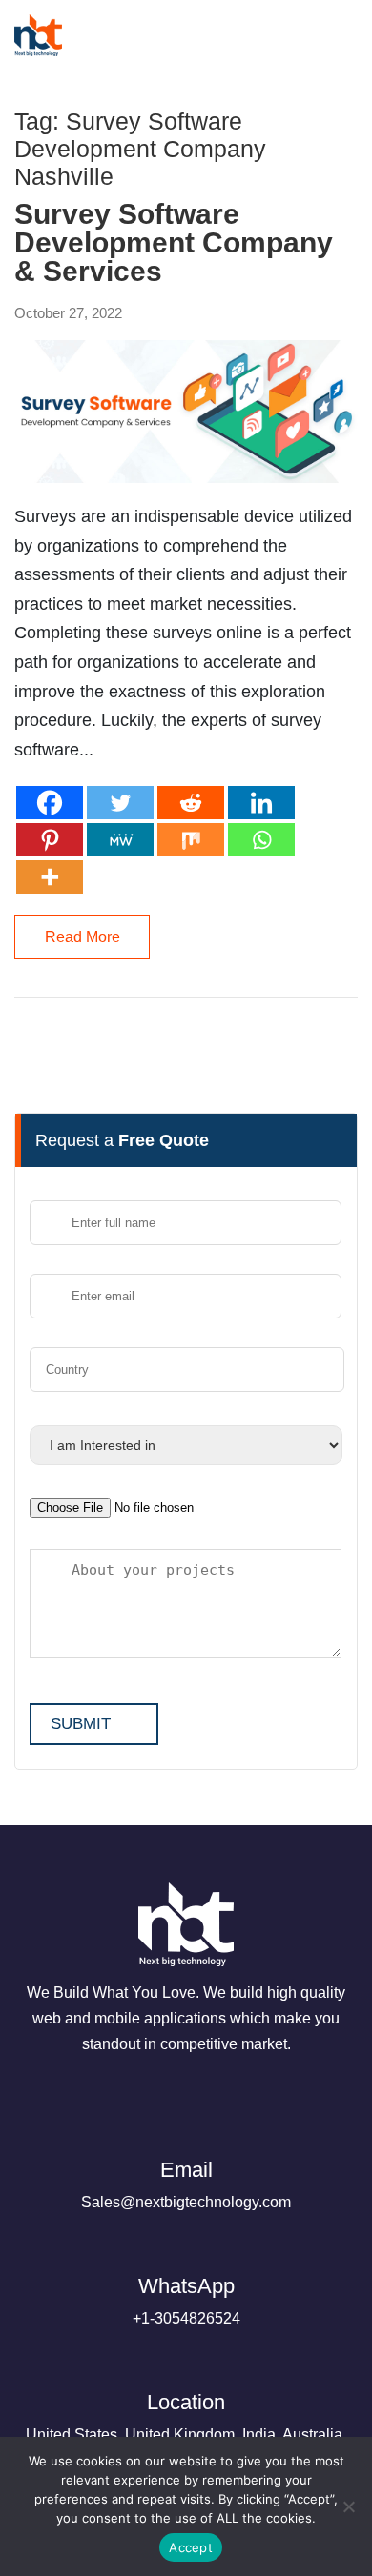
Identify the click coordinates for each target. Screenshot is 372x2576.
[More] (50, 877)
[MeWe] (120, 840)
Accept (191, 2547)
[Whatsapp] (261, 840)
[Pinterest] (50, 840)
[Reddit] (191, 803)
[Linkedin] (261, 803)
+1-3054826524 (186, 2300)
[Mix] (191, 840)
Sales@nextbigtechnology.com (186, 2184)
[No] (348, 2506)
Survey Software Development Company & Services (174, 243)
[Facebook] (50, 803)
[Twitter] (120, 803)
